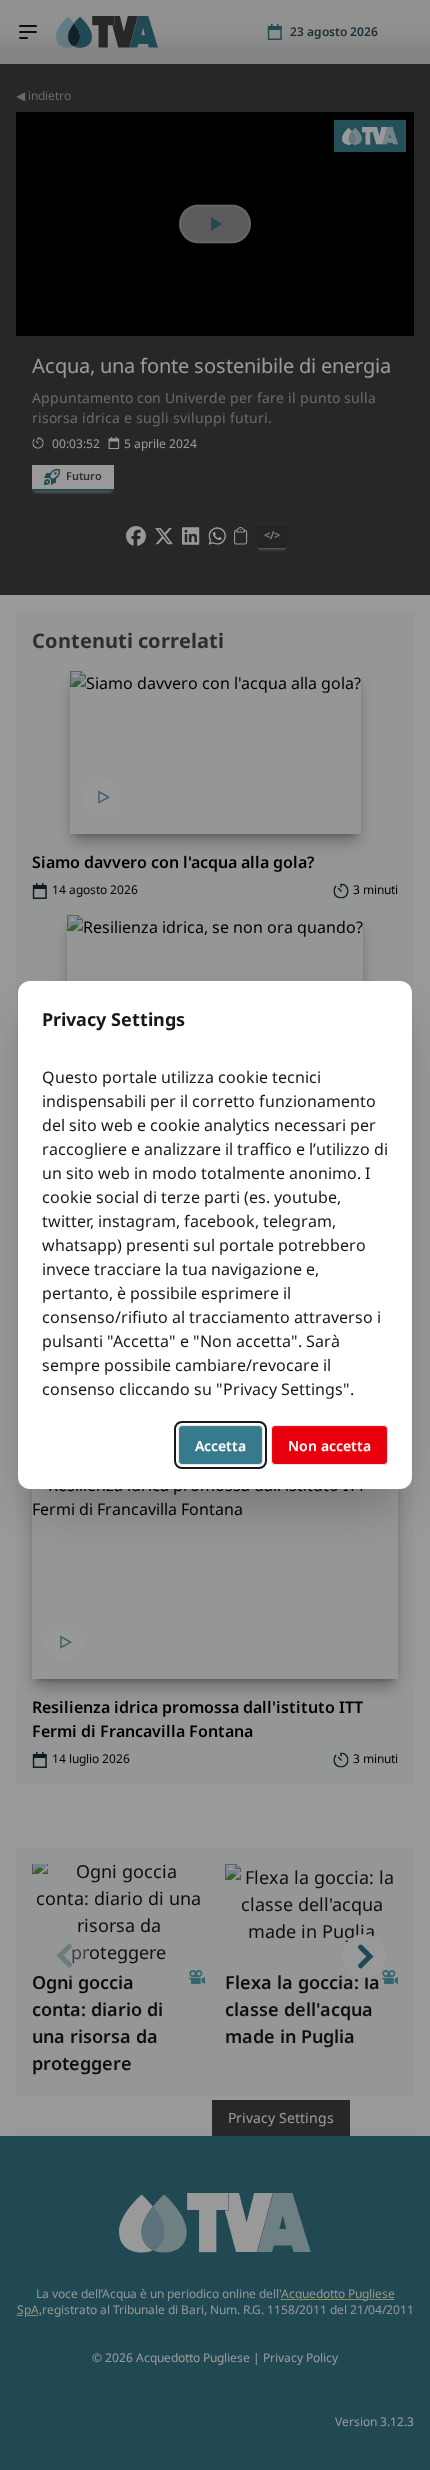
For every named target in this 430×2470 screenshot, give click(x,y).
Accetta (220, 1445)
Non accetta (329, 1445)
